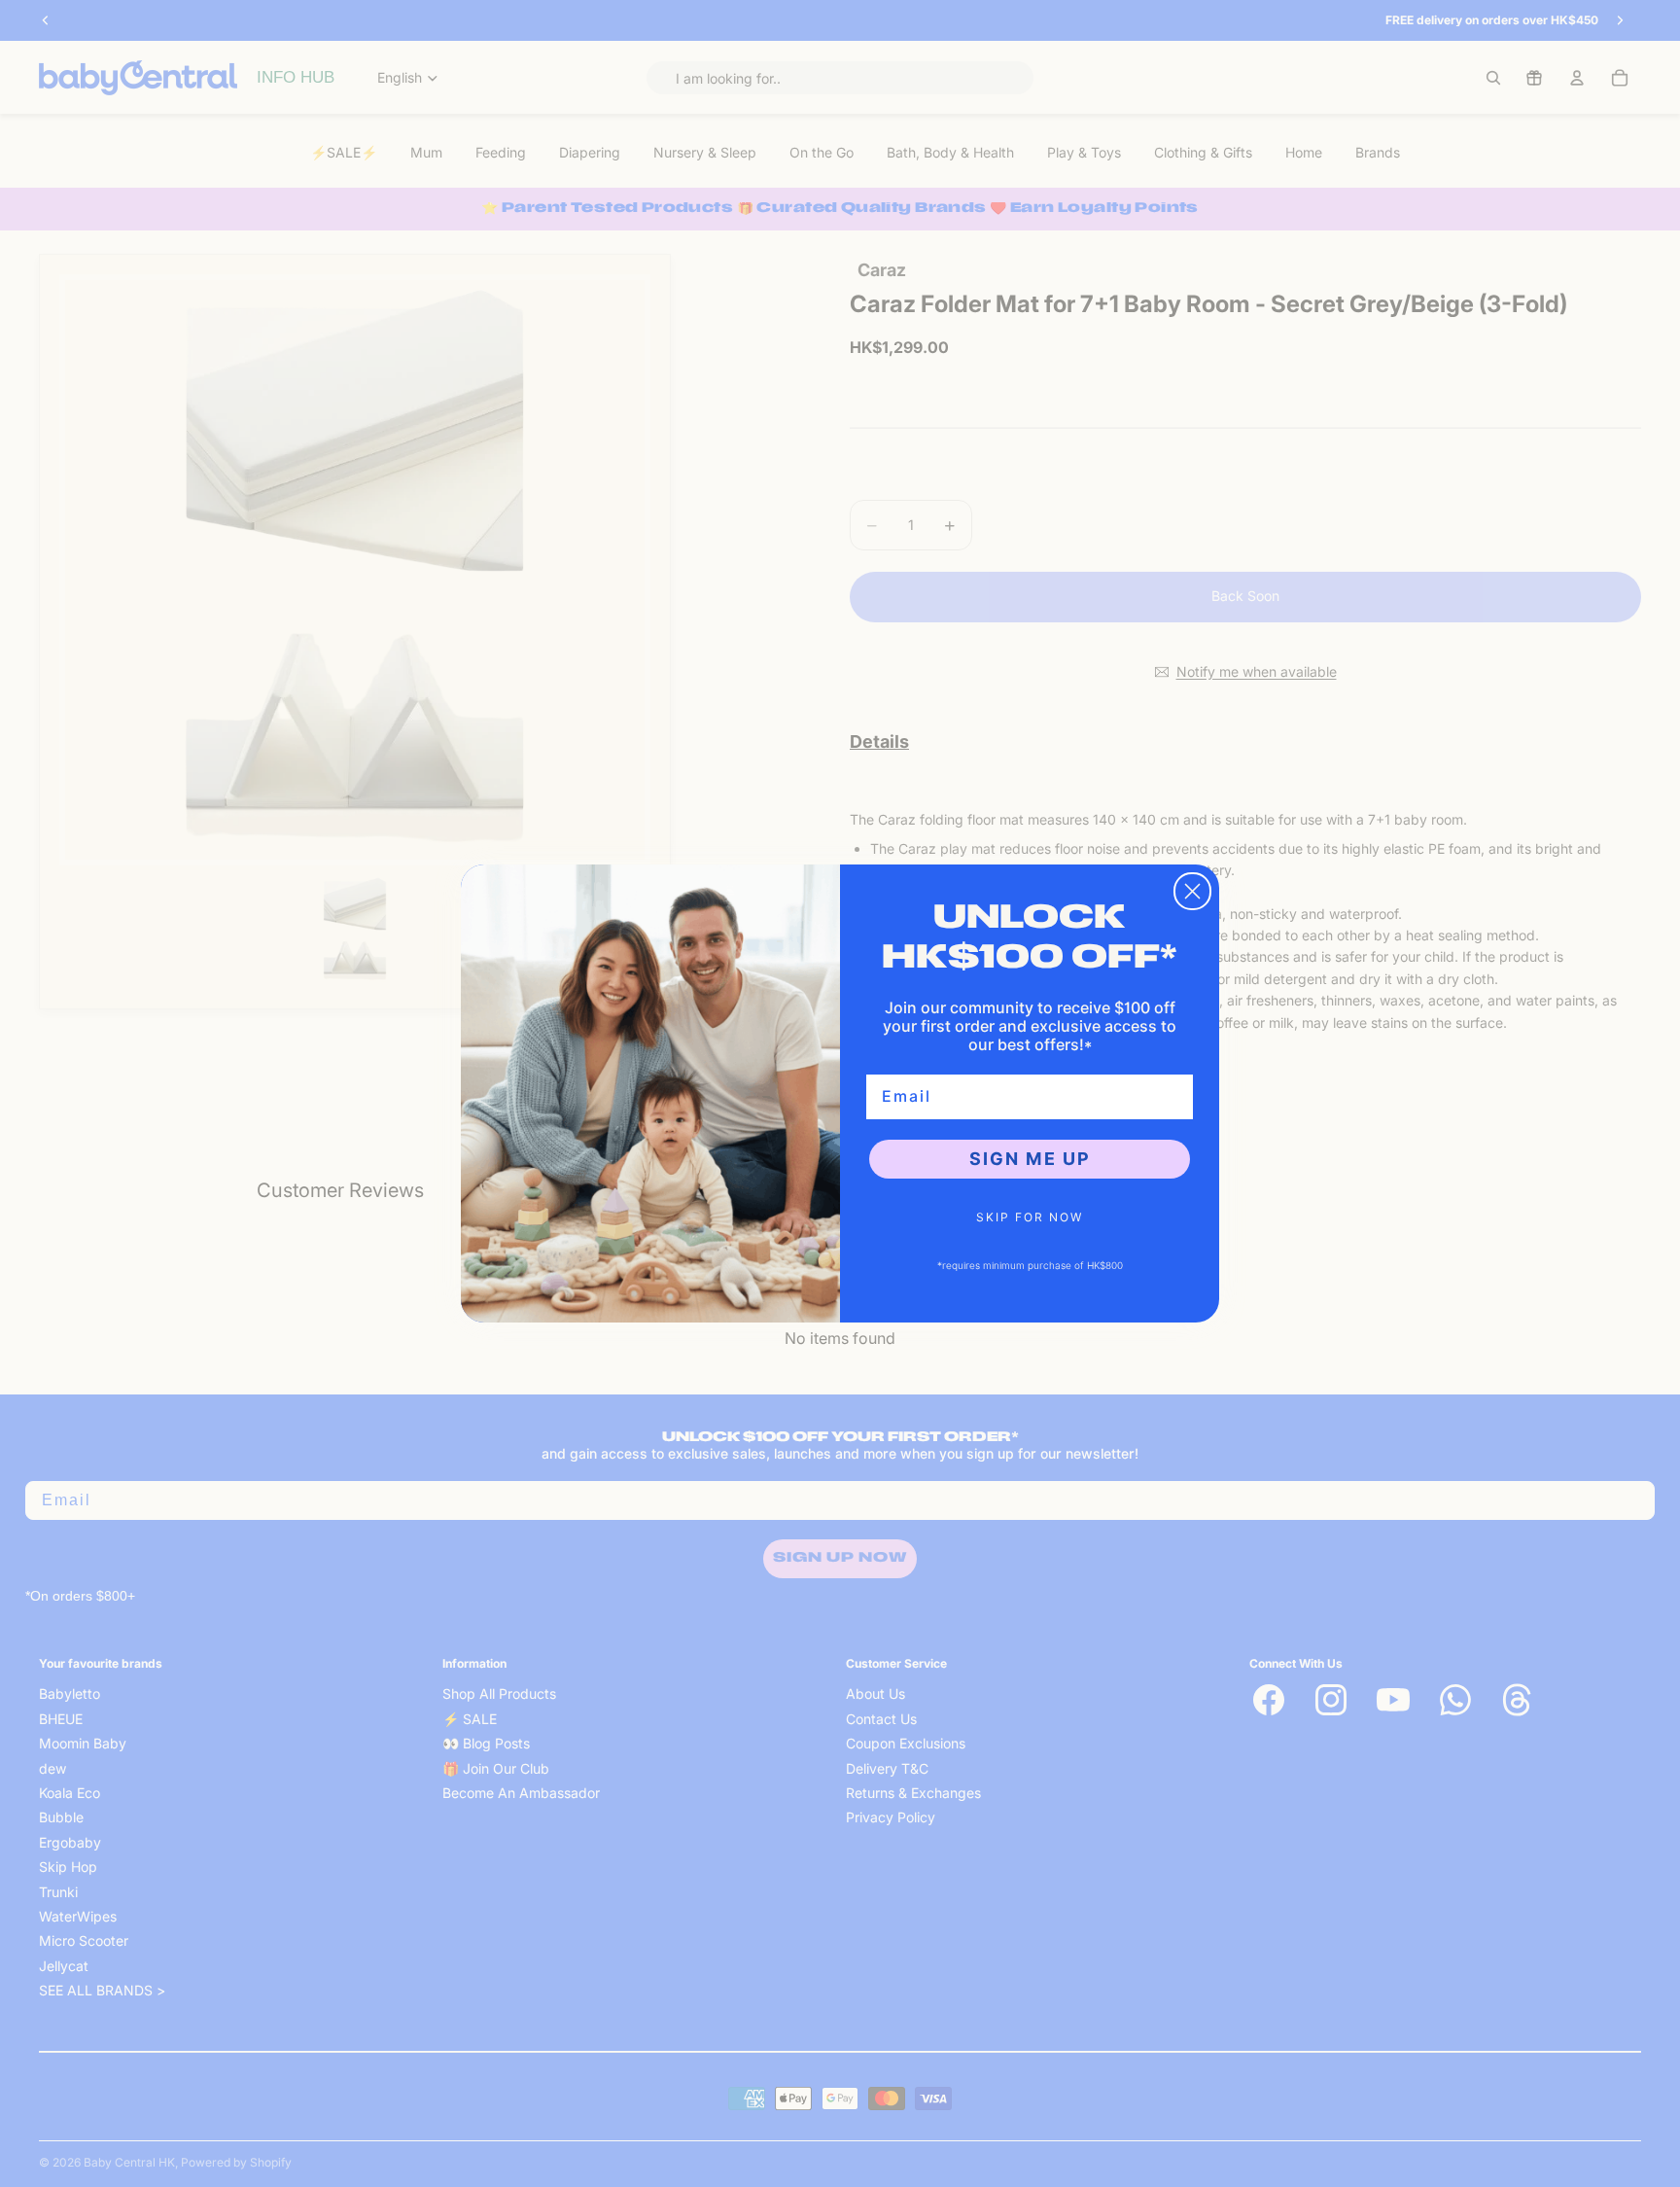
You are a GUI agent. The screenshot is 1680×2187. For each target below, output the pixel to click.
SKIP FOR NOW (1030, 1217)
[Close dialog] (1192, 891)
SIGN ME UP (1030, 1159)
